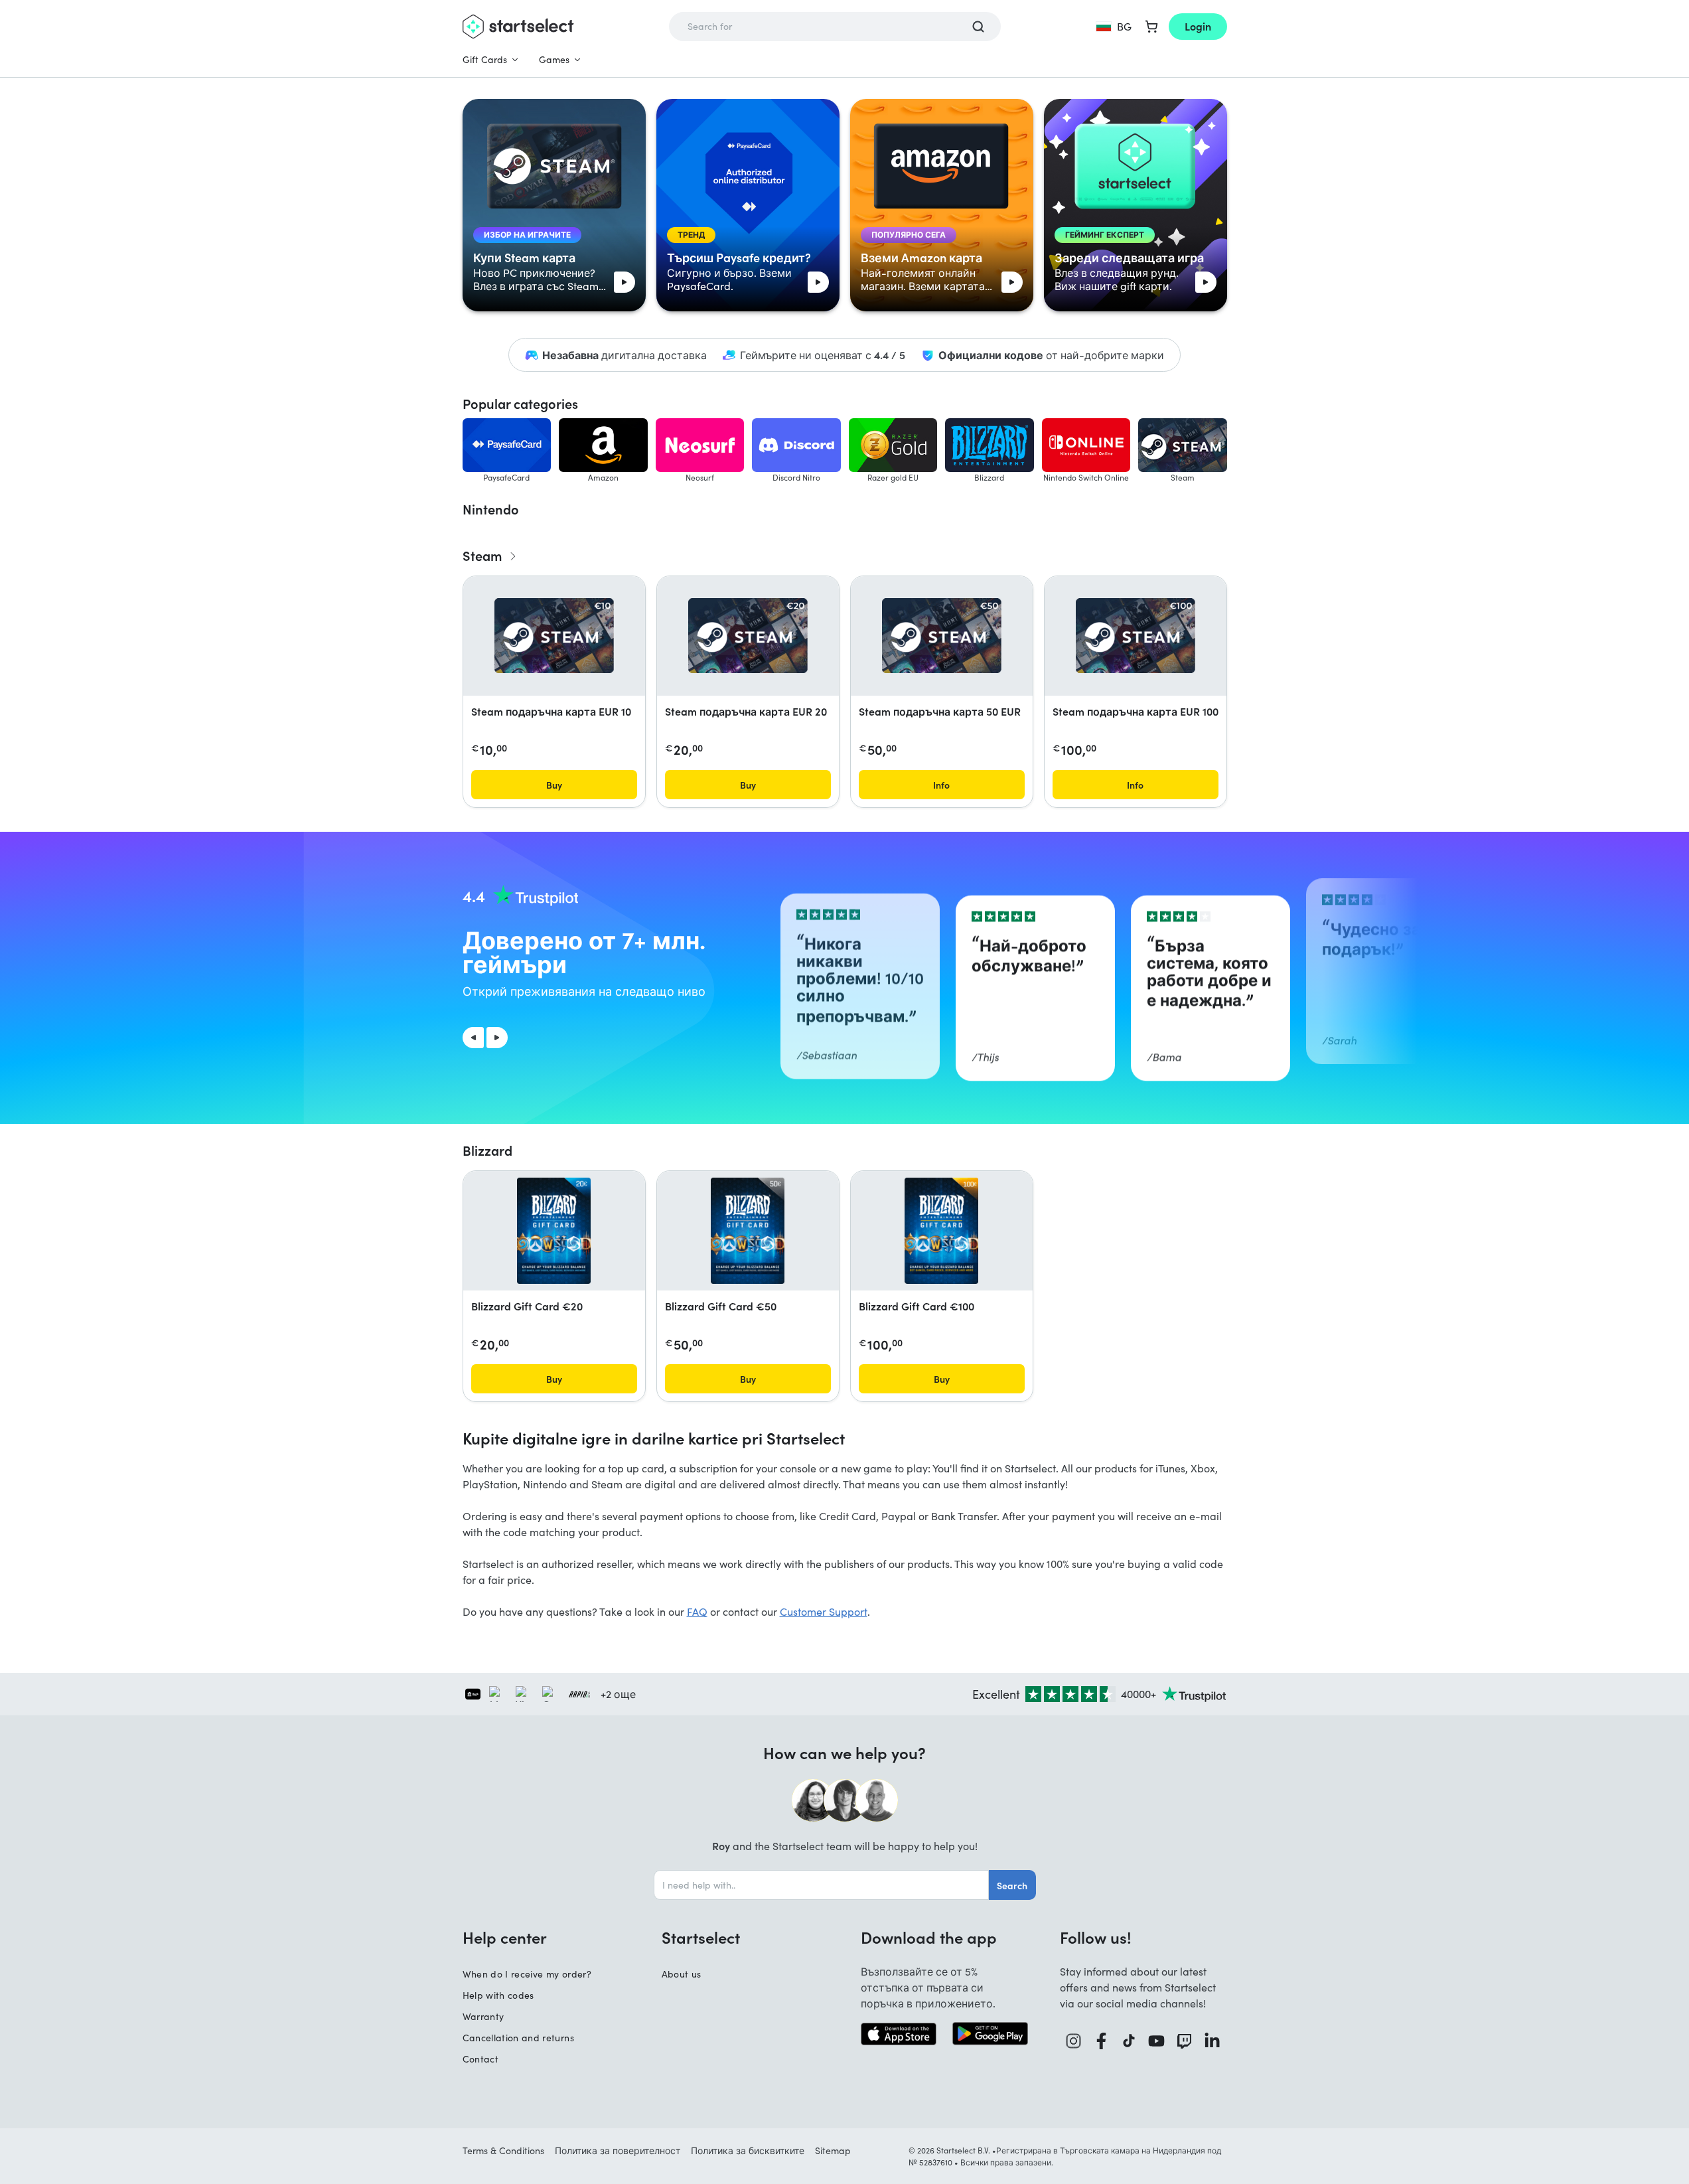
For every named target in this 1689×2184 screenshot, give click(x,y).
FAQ (697, 1611)
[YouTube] (1157, 2041)
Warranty (483, 2016)
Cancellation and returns (518, 2038)
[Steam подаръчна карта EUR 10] (554, 636)
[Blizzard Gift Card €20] (554, 1231)
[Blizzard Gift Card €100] (941, 1231)
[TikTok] (1129, 2041)
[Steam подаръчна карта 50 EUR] (942, 636)
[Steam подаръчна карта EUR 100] (1136, 636)
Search (1012, 1885)
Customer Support (824, 1611)
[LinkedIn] (1212, 2041)
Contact (480, 2059)
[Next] (497, 1038)
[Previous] (473, 1038)
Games (554, 59)
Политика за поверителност (618, 2150)
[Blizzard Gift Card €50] (748, 1231)
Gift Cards (485, 59)
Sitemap (833, 2150)
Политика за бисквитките (748, 2150)
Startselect (701, 1937)
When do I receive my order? (527, 1974)
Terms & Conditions (503, 2150)
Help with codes (498, 1995)
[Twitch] (1185, 2041)
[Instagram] (1074, 2041)
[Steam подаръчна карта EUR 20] (748, 636)
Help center (505, 1937)
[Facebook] (1102, 2041)
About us (682, 1974)
